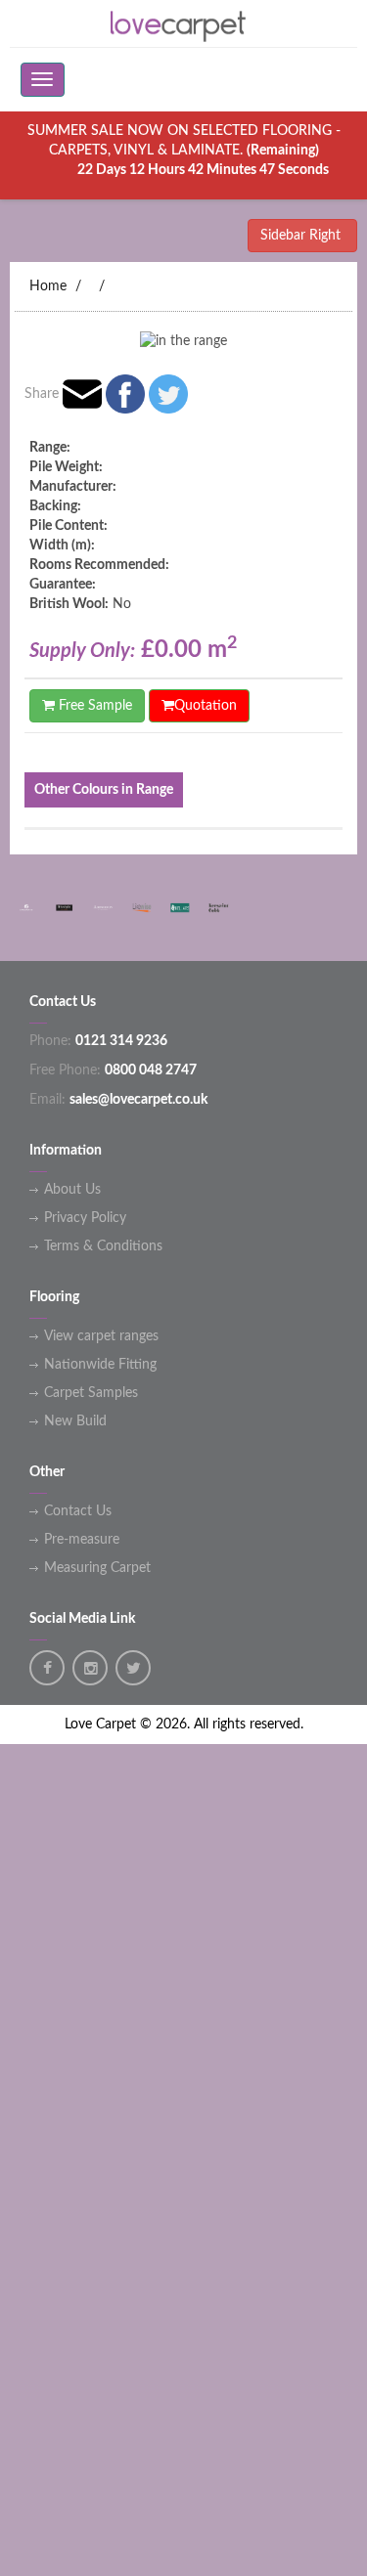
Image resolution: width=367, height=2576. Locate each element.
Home (48, 286)
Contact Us (78, 1511)
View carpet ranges (101, 1336)
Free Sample (93, 706)
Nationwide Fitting (100, 1365)
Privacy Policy (85, 1218)
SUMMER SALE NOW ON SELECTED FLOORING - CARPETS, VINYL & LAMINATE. (184, 151)
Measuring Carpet (97, 1568)
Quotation (206, 706)
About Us (72, 1190)
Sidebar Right (302, 236)
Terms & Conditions (103, 1246)
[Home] (184, 23)
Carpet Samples (91, 1393)
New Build (75, 1421)
